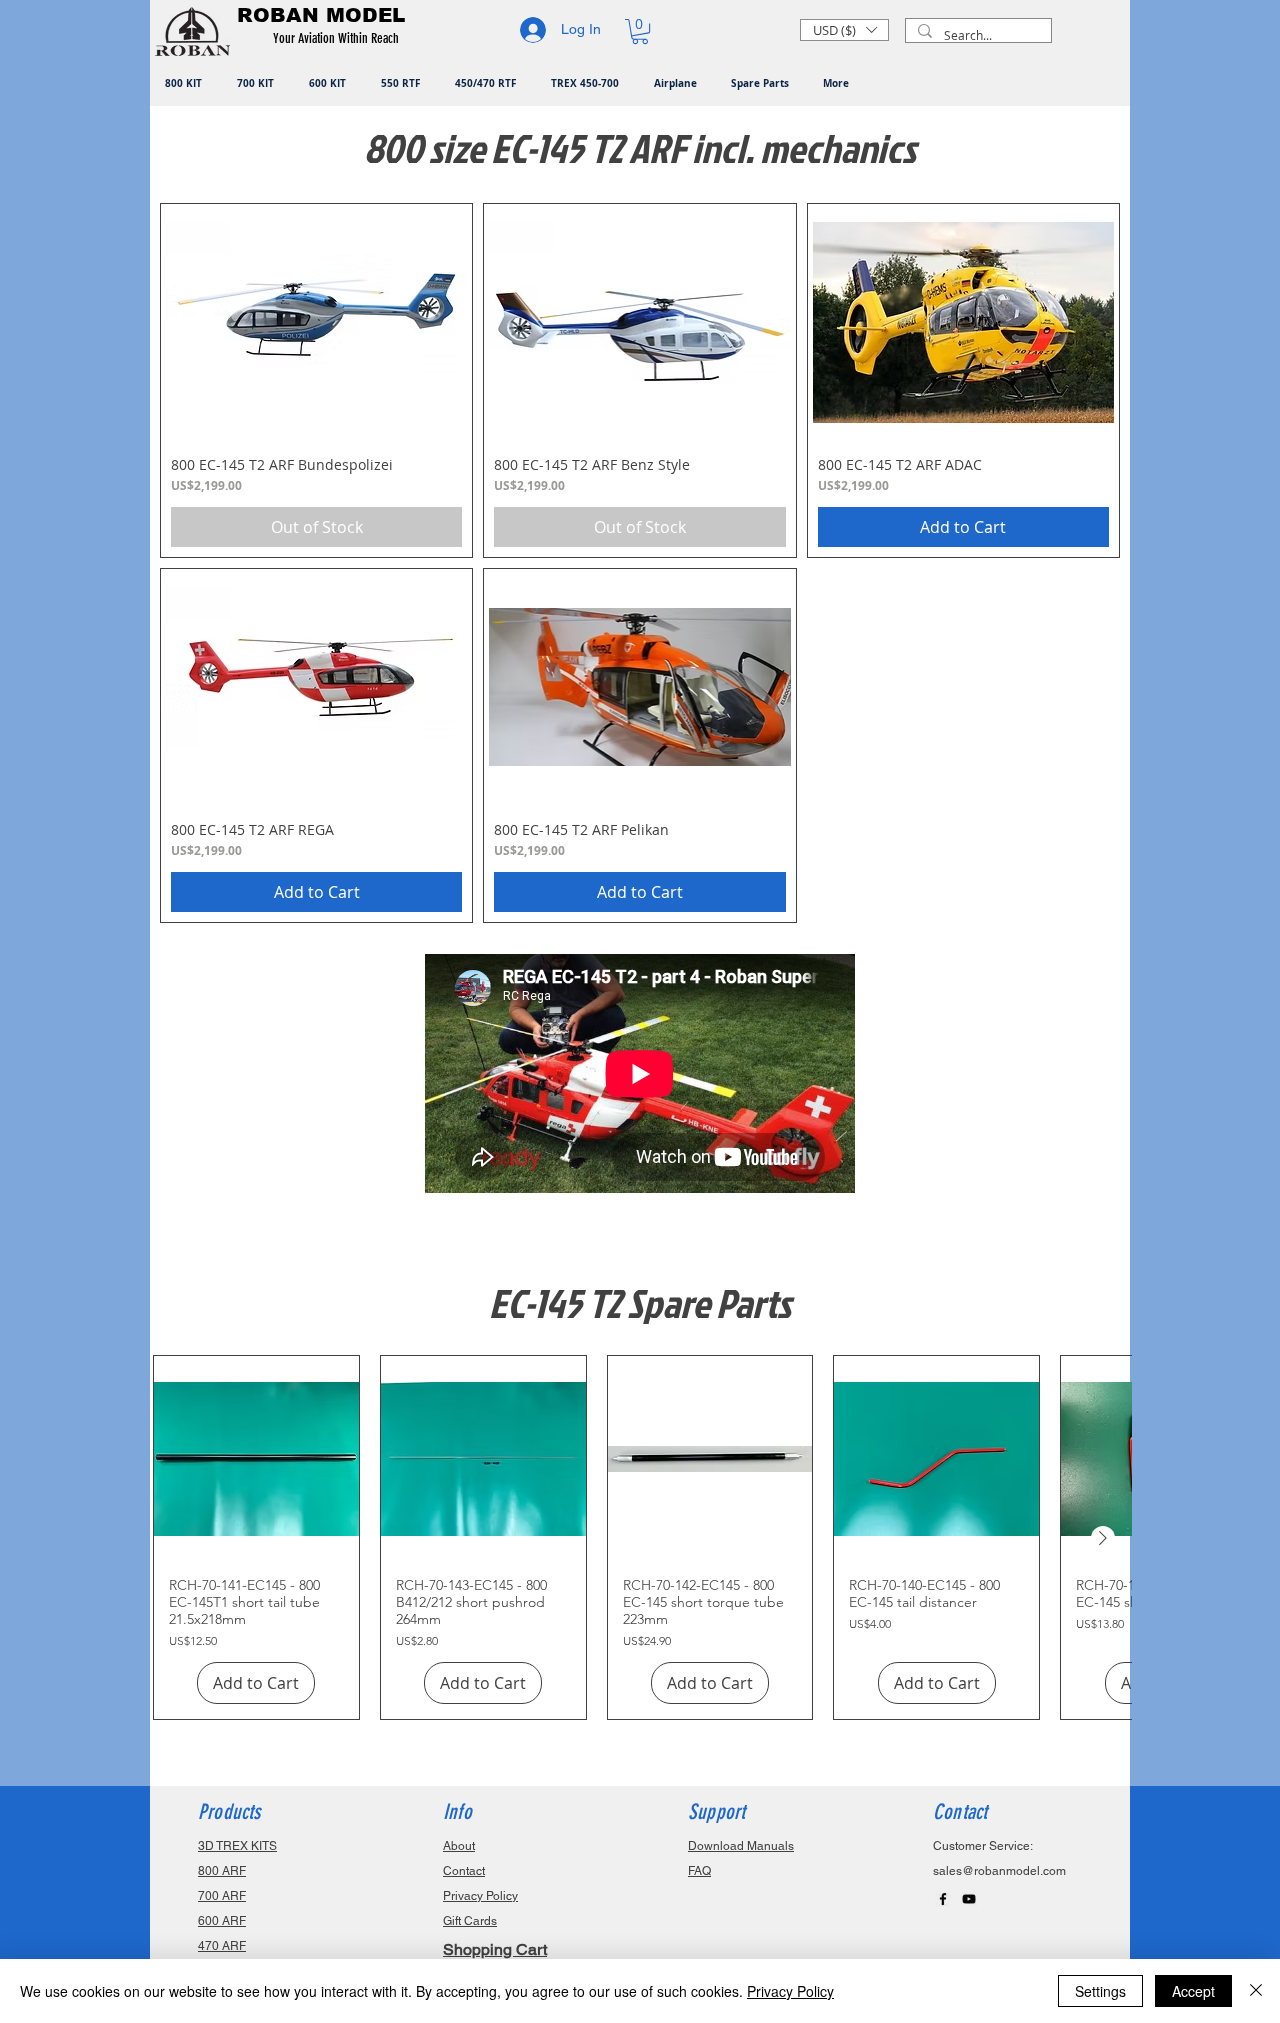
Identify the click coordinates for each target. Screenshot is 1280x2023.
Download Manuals (741, 1846)
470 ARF (222, 1946)
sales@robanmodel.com (999, 1871)
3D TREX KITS (237, 1846)
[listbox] (844, 30)
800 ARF (222, 1871)
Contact (464, 1871)
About (459, 1846)
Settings (1100, 1991)
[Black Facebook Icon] (943, 1899)
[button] (339, 39)
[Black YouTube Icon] (969, 1899)
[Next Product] (1103, 1538)
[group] (642, 1537)
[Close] (1256, 1991)
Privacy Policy (790, 1991)
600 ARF (222, 1921)
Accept (1193, 1991)
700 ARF (222, 1896)
